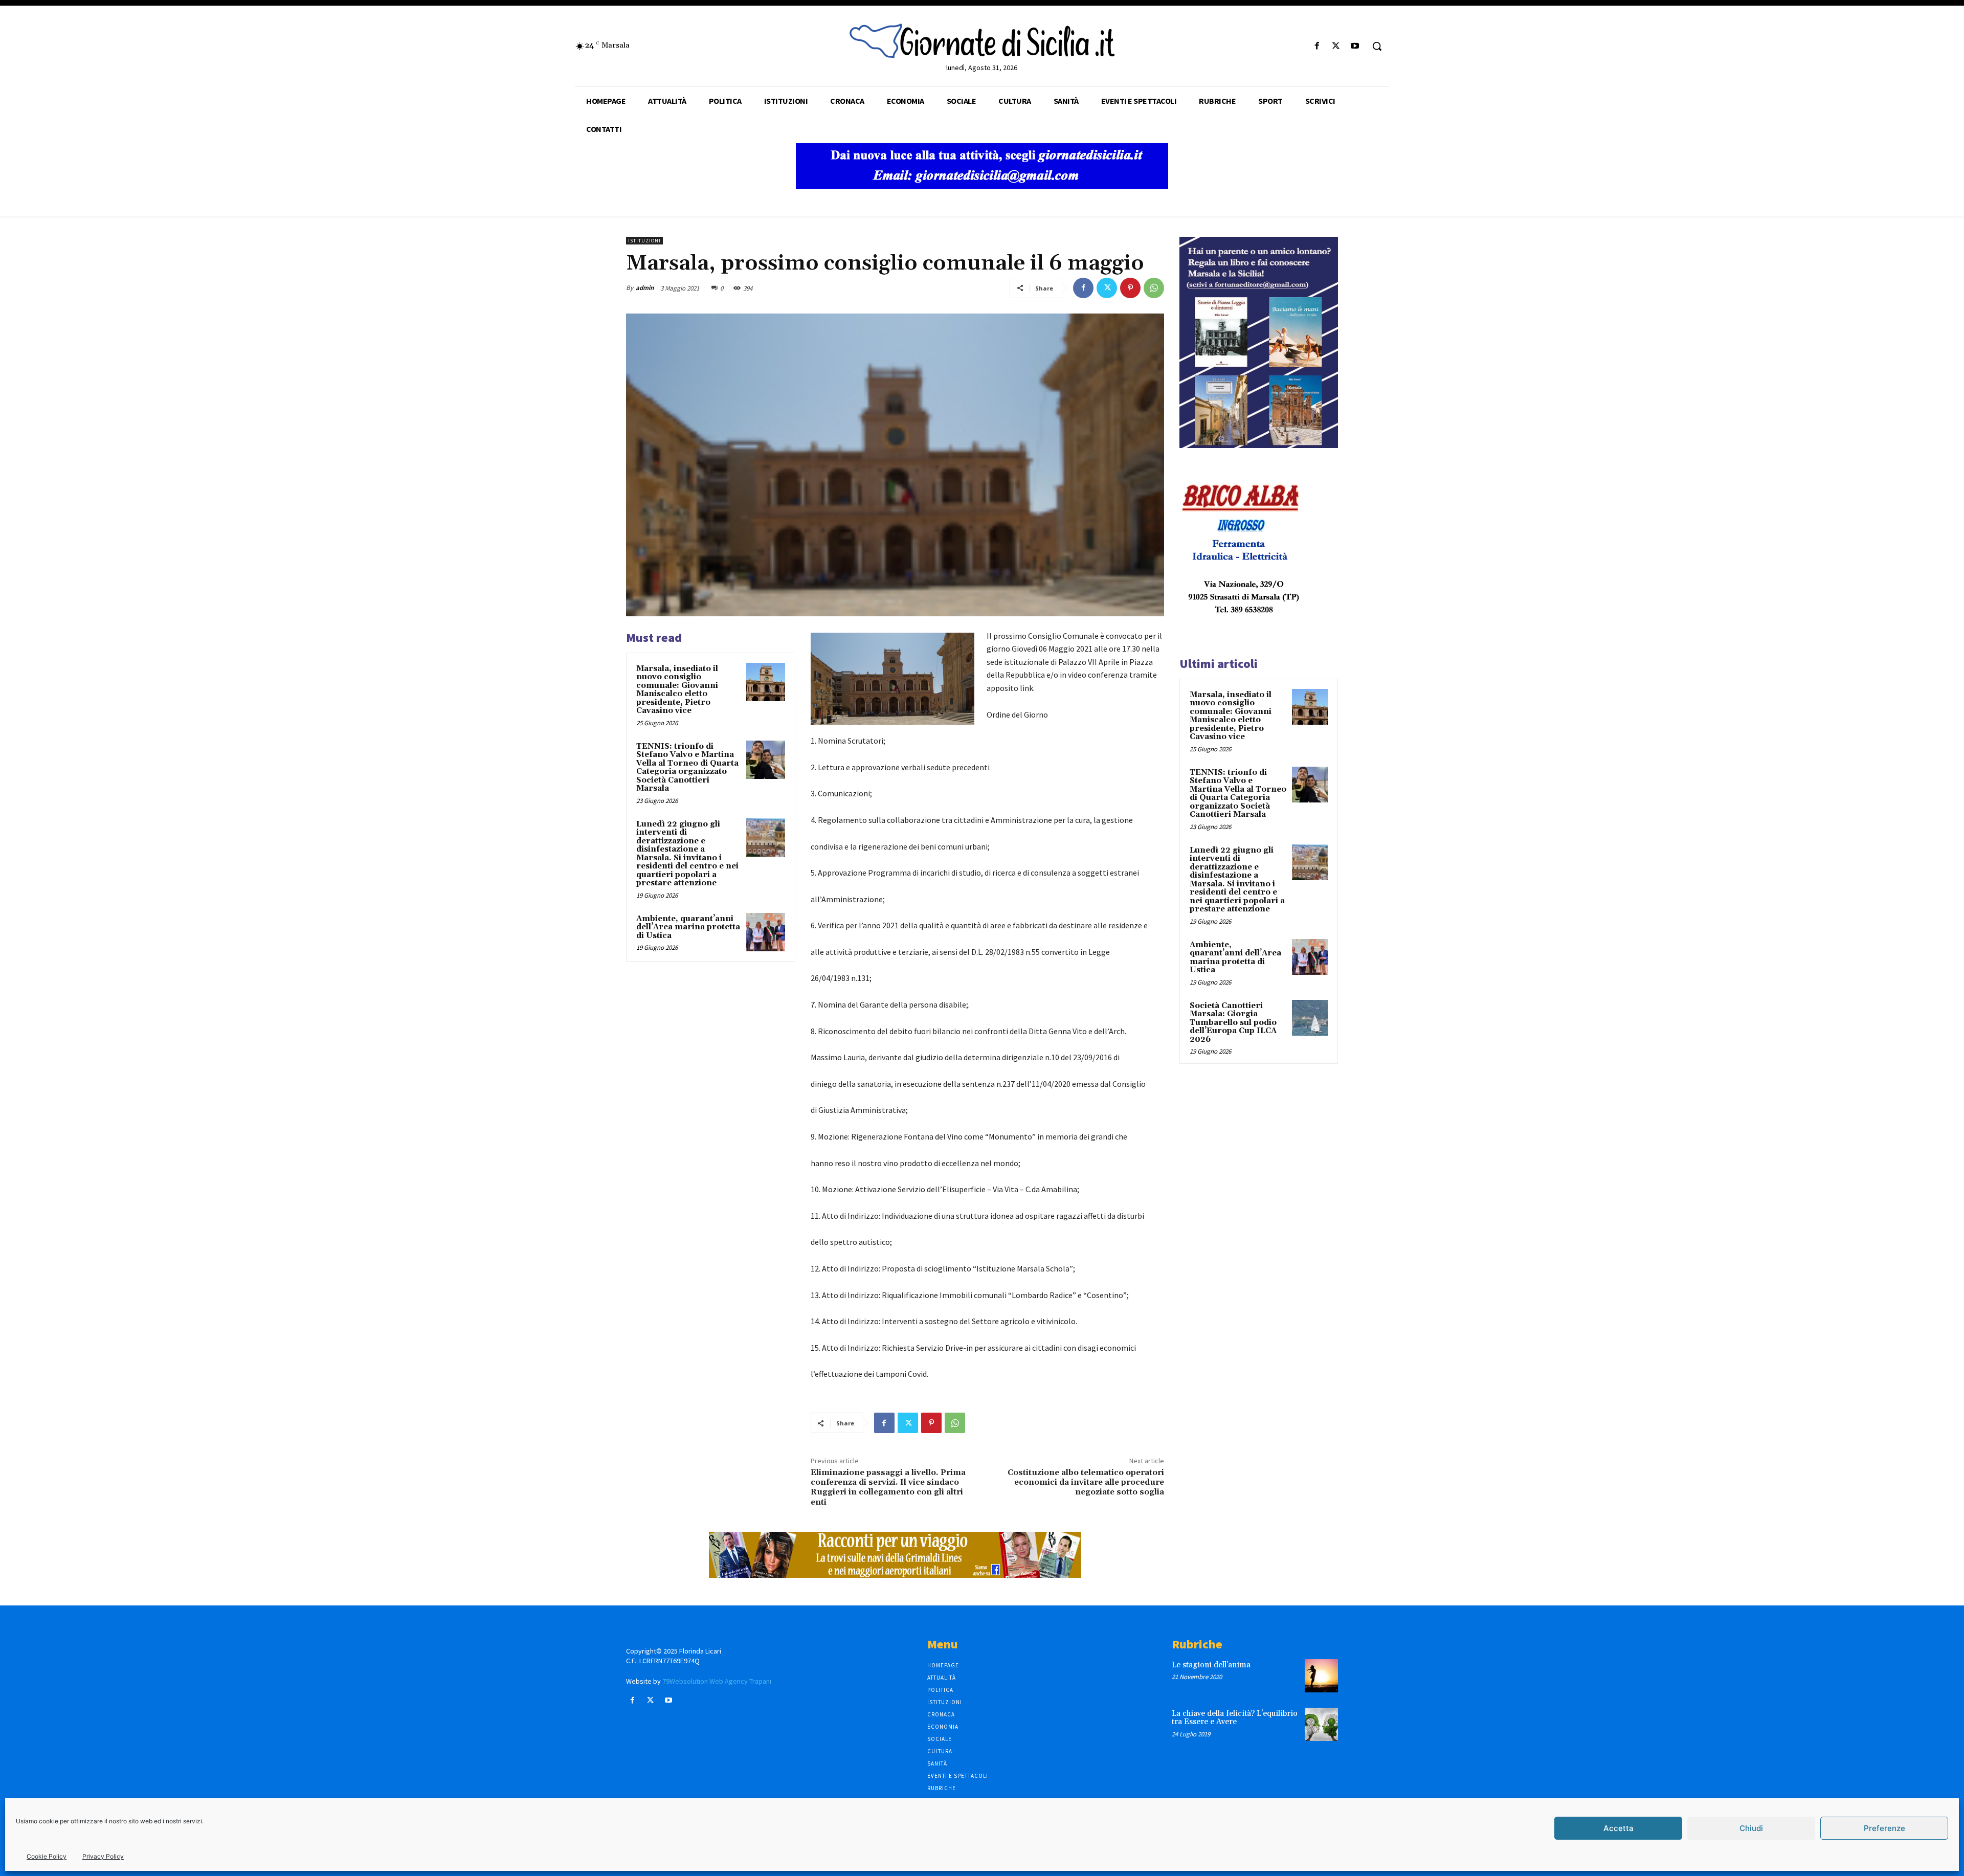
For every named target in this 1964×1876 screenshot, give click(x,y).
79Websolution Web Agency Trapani (717, 1681)
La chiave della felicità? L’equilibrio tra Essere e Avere (1235, 1718)
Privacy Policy (103, 1856)
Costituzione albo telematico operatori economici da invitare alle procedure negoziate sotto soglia (1086, 1482)
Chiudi (1751, 1828)
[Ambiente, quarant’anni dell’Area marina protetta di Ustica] (766, 932)
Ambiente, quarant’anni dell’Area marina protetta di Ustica (688, 927)
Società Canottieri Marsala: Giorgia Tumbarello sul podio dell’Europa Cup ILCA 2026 (1233, 1023)
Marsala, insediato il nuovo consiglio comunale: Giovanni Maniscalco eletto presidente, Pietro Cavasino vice (677, 690)
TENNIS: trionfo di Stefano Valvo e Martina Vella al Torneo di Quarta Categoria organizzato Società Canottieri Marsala (687, 768)
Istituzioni (644, 241)
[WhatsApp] (1154, 288)
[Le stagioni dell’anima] (1321, 1676)
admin (645, 288)
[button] (1377, 46)
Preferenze (1884, 1828)
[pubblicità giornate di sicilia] (982, 186)
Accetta (1619, 1828)
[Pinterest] (1130, 288)
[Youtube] (1355, 46)
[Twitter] (1336, 46)
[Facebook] (1317, 46)
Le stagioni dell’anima (1211, 1665)
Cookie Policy (47, 1856)
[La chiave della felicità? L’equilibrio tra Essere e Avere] (1321, 1724)
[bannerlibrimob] (1259, 445)
